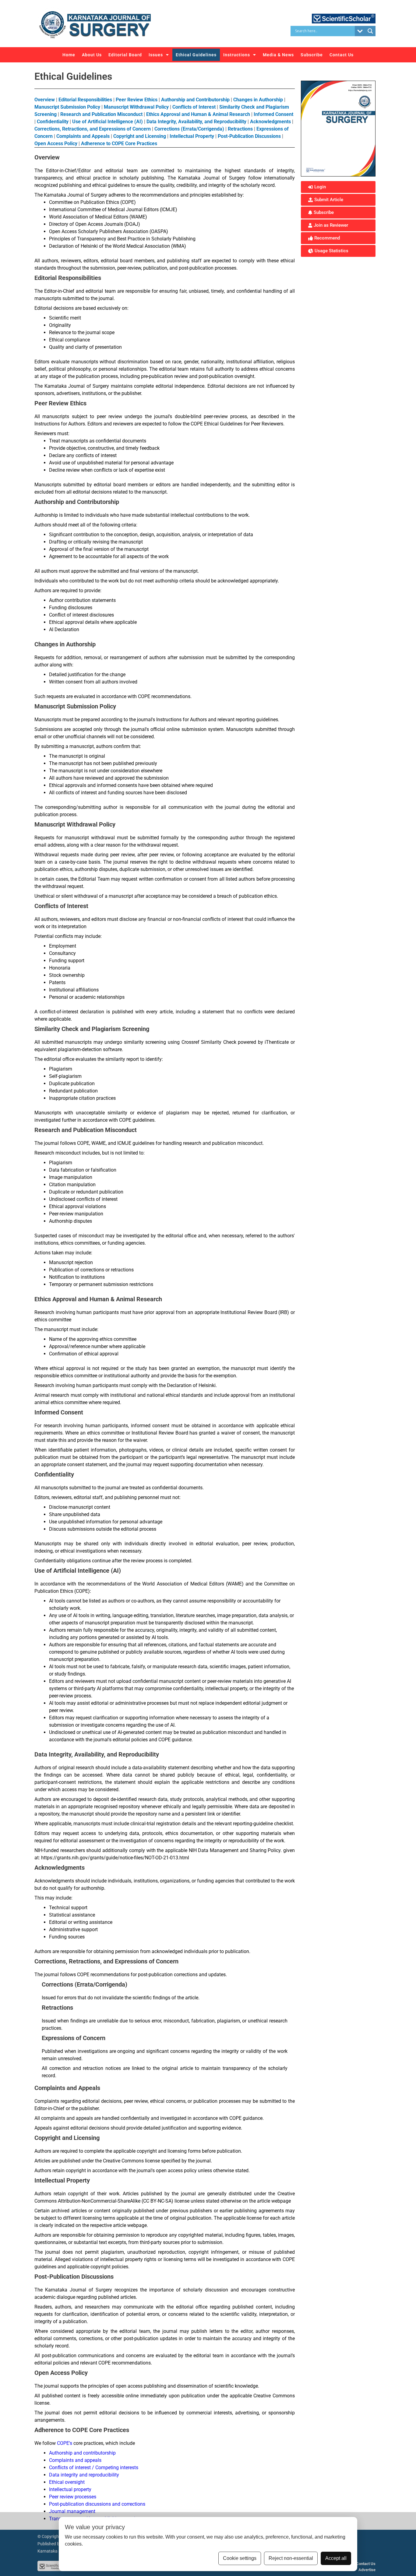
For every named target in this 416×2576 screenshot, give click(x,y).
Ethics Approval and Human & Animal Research (199, 114)
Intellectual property (70, 2489)
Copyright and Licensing (140, 136)
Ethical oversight (67, 2482)
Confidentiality (53, 122)
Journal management (72, 2511)
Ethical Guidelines (196, 55)
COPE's (65, 2443)
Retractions (240, 129)
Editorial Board (125, 55)
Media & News (278, 55)
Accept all (336, 2558)
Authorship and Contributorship (196, 100)
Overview (45, 100)
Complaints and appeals (75, 2460)
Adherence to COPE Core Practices (119, 143)
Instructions (237, 55)
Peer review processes (73, 2497)
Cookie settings (240, 2558)
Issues (156, 55)
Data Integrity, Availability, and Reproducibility (196, 122)
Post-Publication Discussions (249, 136)
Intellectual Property (192, 136)
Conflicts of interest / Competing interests (94, 2468)
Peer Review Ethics (137, 100)
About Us (92, 55)
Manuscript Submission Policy (67, 107)
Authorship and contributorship (82, 2453)
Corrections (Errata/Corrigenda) (189, 129)
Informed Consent (273, 114)
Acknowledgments (270, 122)
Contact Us (342, 55)
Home (69, 55)
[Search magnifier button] (370, 31)
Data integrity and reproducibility (84, 2475)
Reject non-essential (291, 2558)
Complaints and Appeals (83, 136)
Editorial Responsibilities (85, 100)
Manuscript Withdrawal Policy (136, 107)
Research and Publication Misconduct (101, 114)
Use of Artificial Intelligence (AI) (108, 122)
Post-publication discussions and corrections (97, 2504)
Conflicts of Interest (195, 107)
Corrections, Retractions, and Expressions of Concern (93, 129)
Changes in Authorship (258, 100)
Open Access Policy (56, 143)
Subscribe (312, 55)
